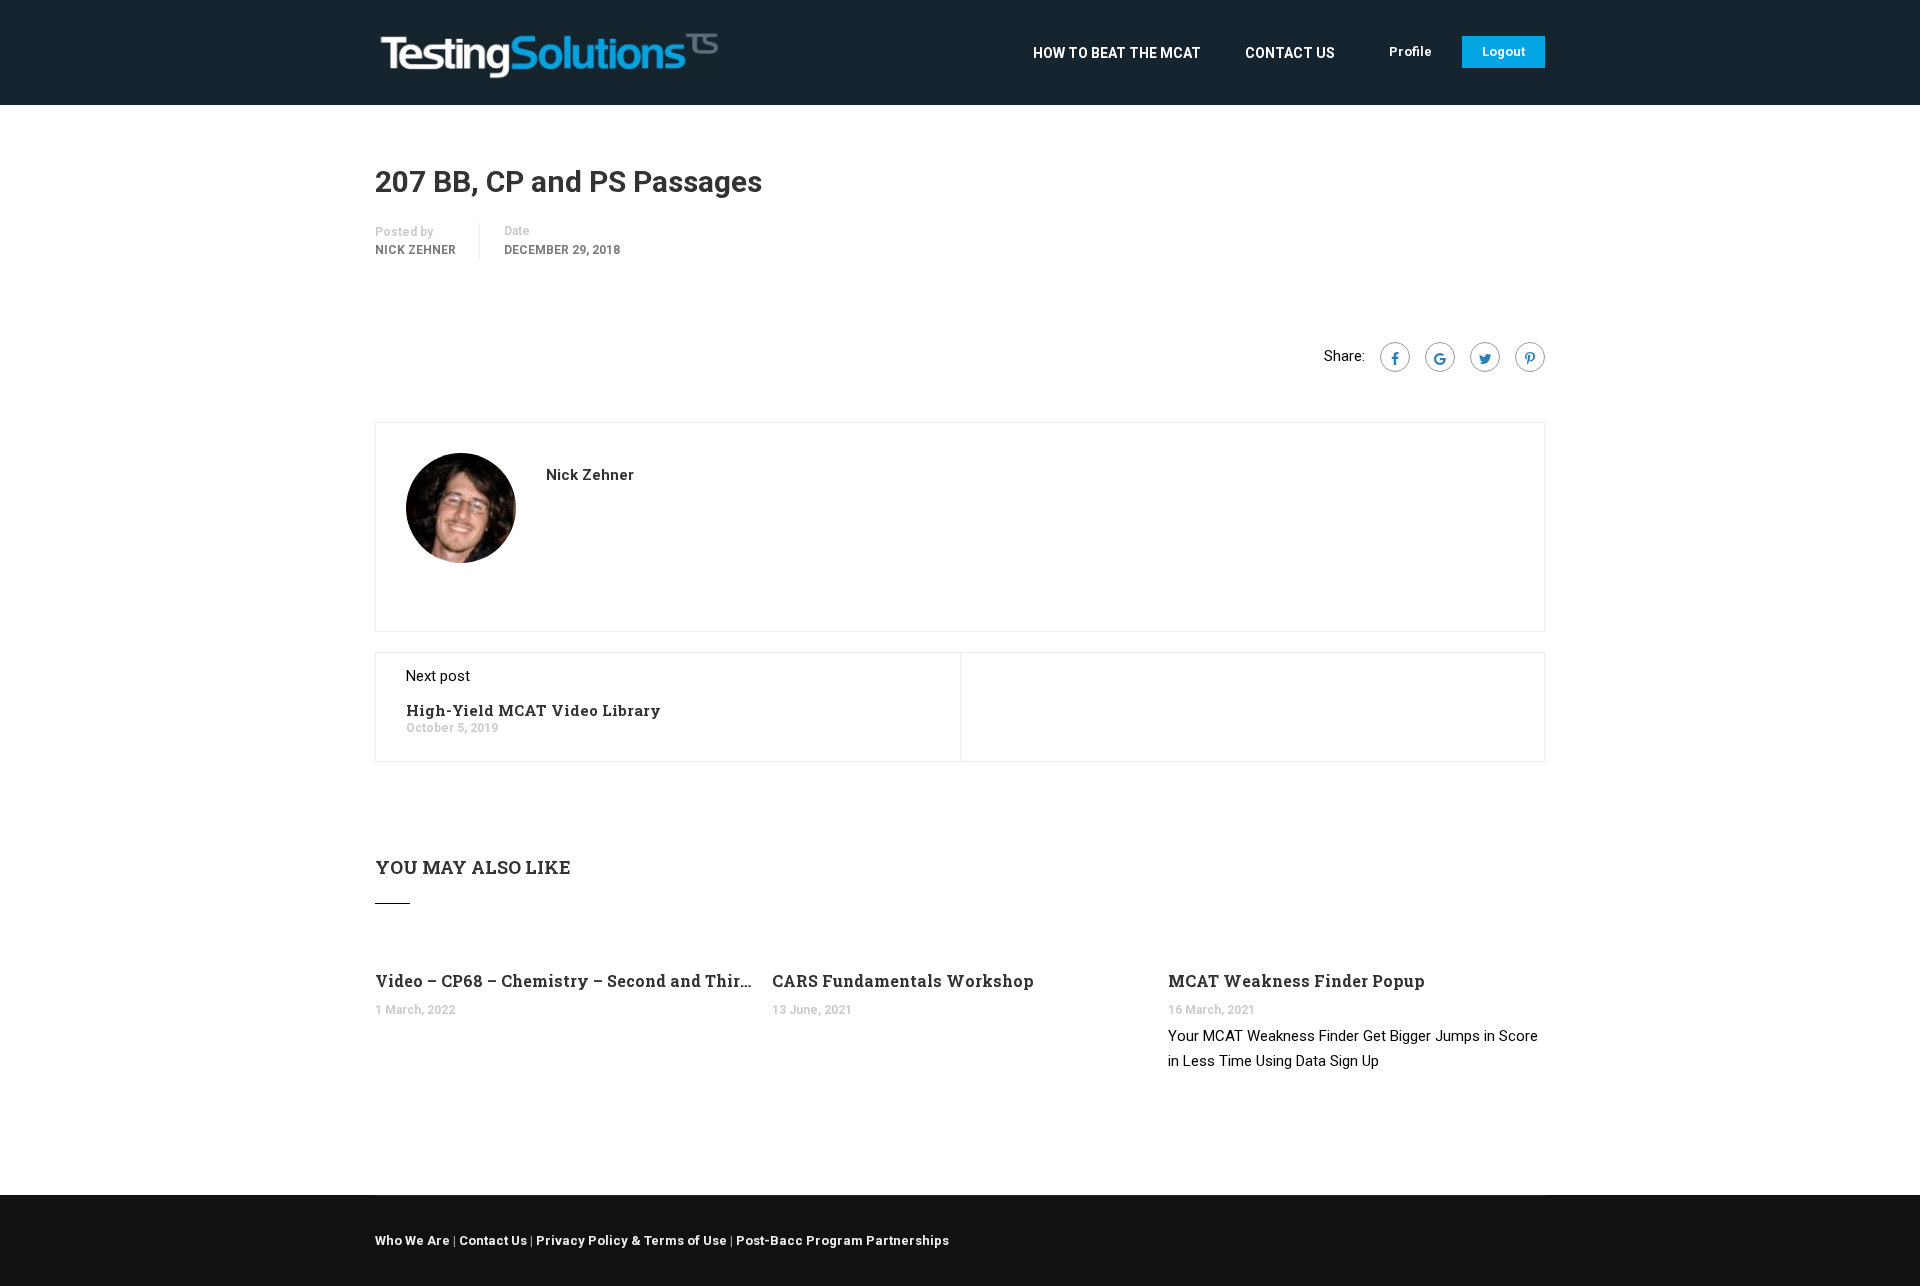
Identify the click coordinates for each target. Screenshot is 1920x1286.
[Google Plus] (1440, 357)
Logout (1503, 51)
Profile (1410, 51)
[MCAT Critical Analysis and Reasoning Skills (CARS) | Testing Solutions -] (548, 62)
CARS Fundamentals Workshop (903, 980)
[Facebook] (1395, 357)
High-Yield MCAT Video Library (533, 710)
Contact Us (1290, 53)
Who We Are (412, 1240)
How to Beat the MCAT (1117, 53)
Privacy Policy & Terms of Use (631, 1240)
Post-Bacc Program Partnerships (842, 1240)
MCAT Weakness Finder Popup (1296, 980)
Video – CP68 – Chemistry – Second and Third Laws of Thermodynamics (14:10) (563, 980)
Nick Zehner (415, 250)
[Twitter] (1485, 357)
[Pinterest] (1530, 357)
